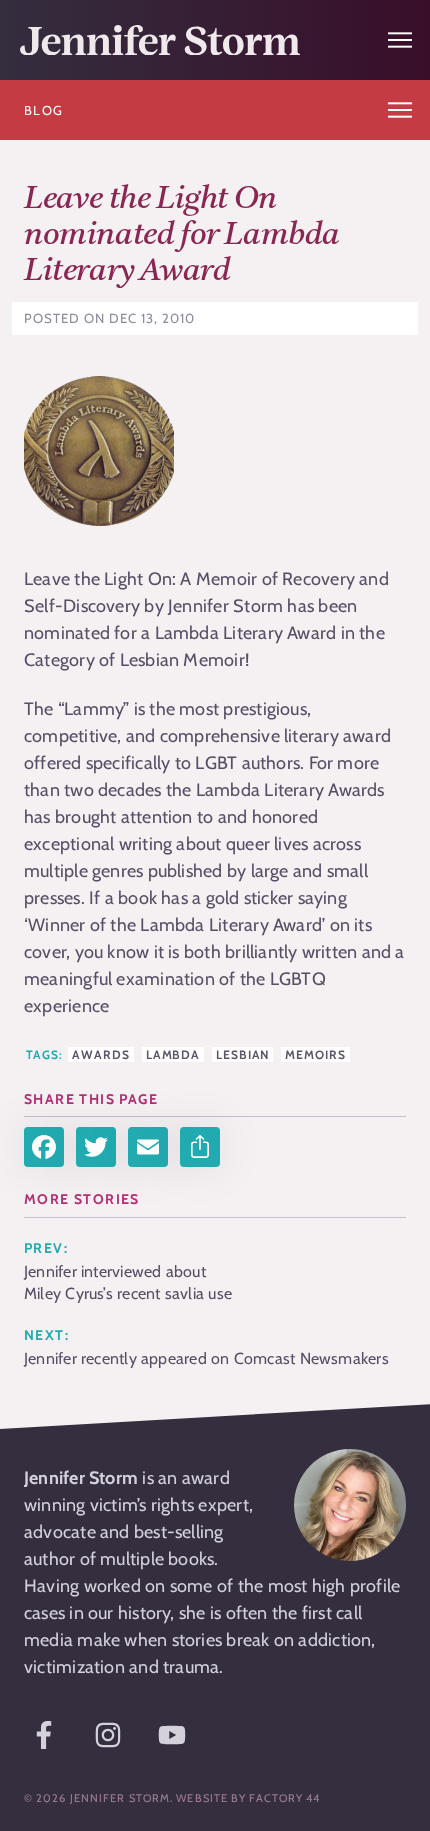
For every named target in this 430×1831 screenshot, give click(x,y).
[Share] (200, 1147)
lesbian (242, 1054)
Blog (43, 110)
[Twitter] (96, 1147)
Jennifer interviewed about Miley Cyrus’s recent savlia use (128, 1282)
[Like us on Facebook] (44, 1735)
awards (100, 1054)
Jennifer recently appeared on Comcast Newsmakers (206, 1358)
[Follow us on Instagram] (108, 1735)
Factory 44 (284, 1798)
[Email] (148, 1147)
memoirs (315, 1054)
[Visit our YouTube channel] (172, 1735)
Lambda (173, 1054)
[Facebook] (44, 1147)
